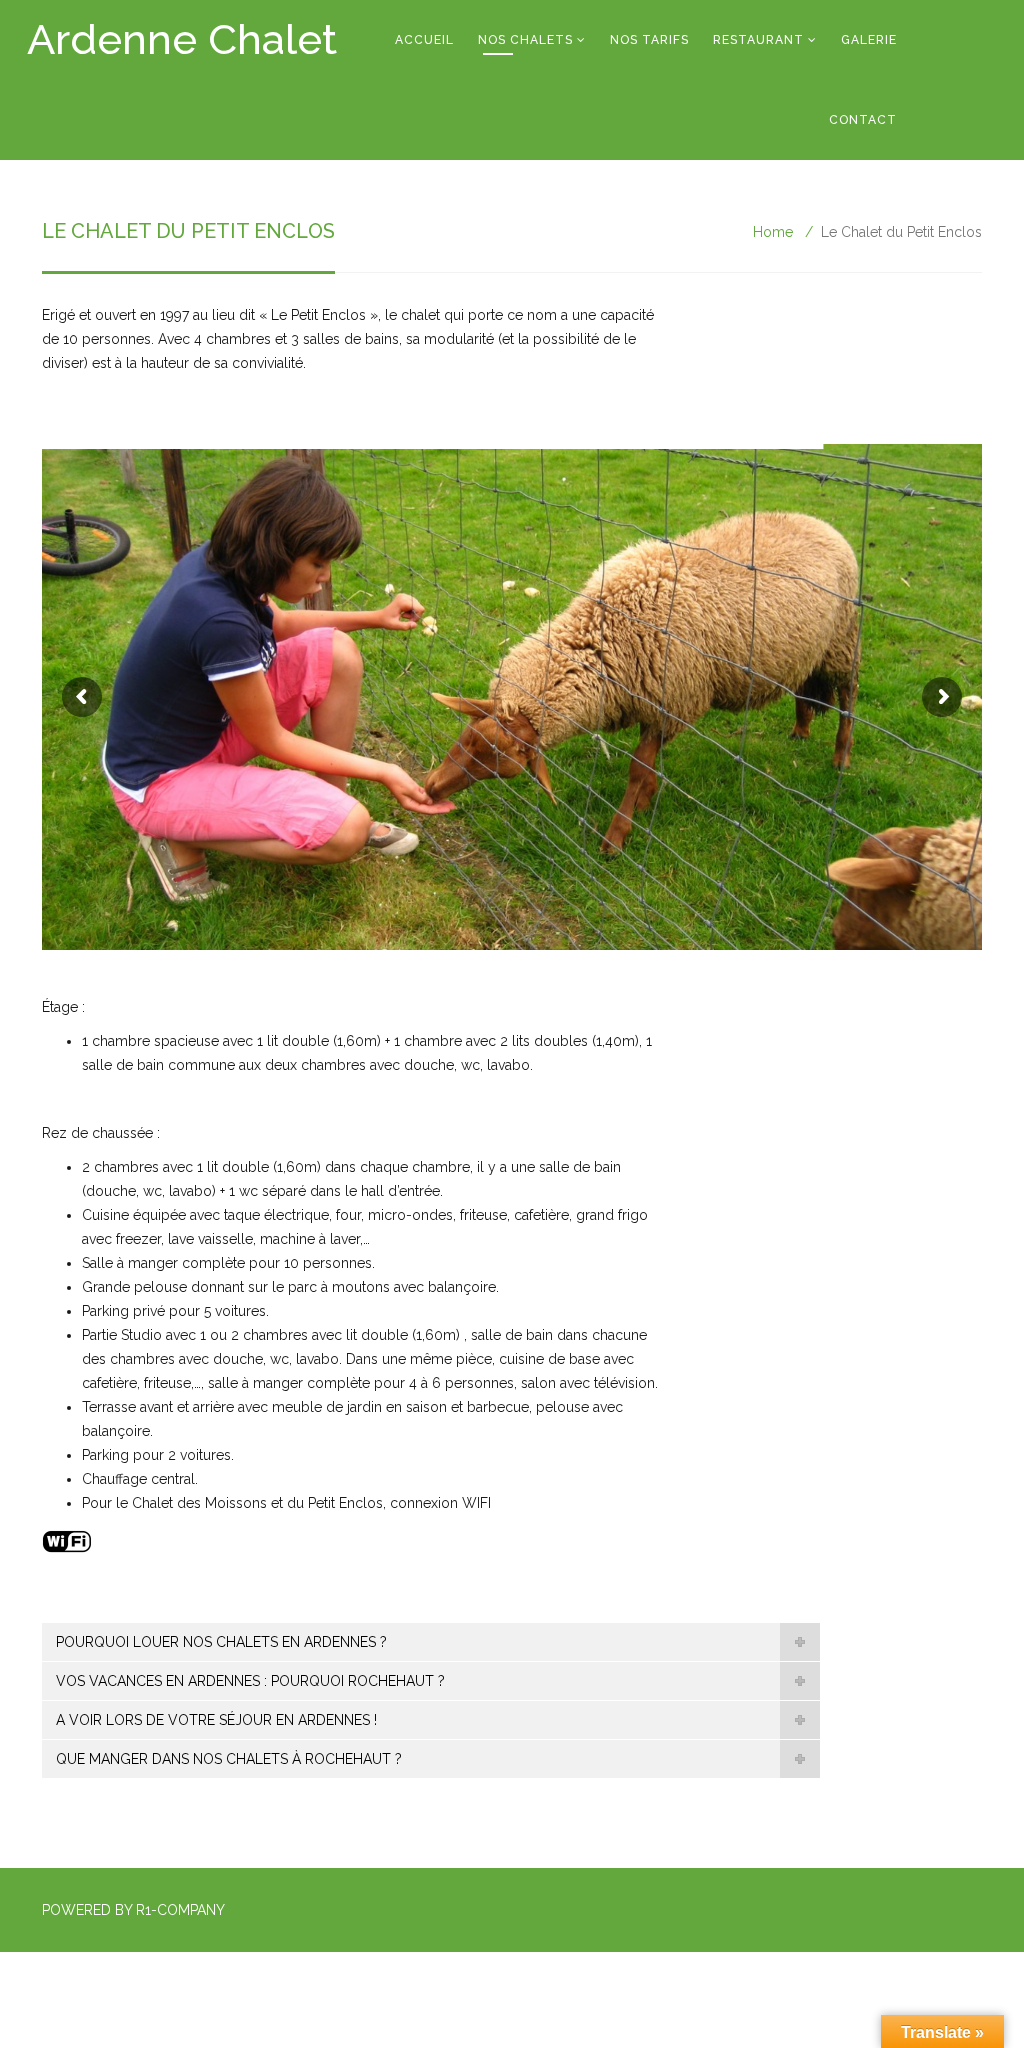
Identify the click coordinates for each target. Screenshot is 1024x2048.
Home (773, 232)
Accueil (424, 40)
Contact (863, 120)
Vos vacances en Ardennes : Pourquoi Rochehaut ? (250, 1681)
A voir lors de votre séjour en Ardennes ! (216, 1720)
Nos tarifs (649, 40)
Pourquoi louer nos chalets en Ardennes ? (221, 1642)
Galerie (869, 40)
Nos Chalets (525, 40)
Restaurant (758, 40)
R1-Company (180, 1910)
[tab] (431, 1642)
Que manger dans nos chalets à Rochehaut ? (229, 1759)
